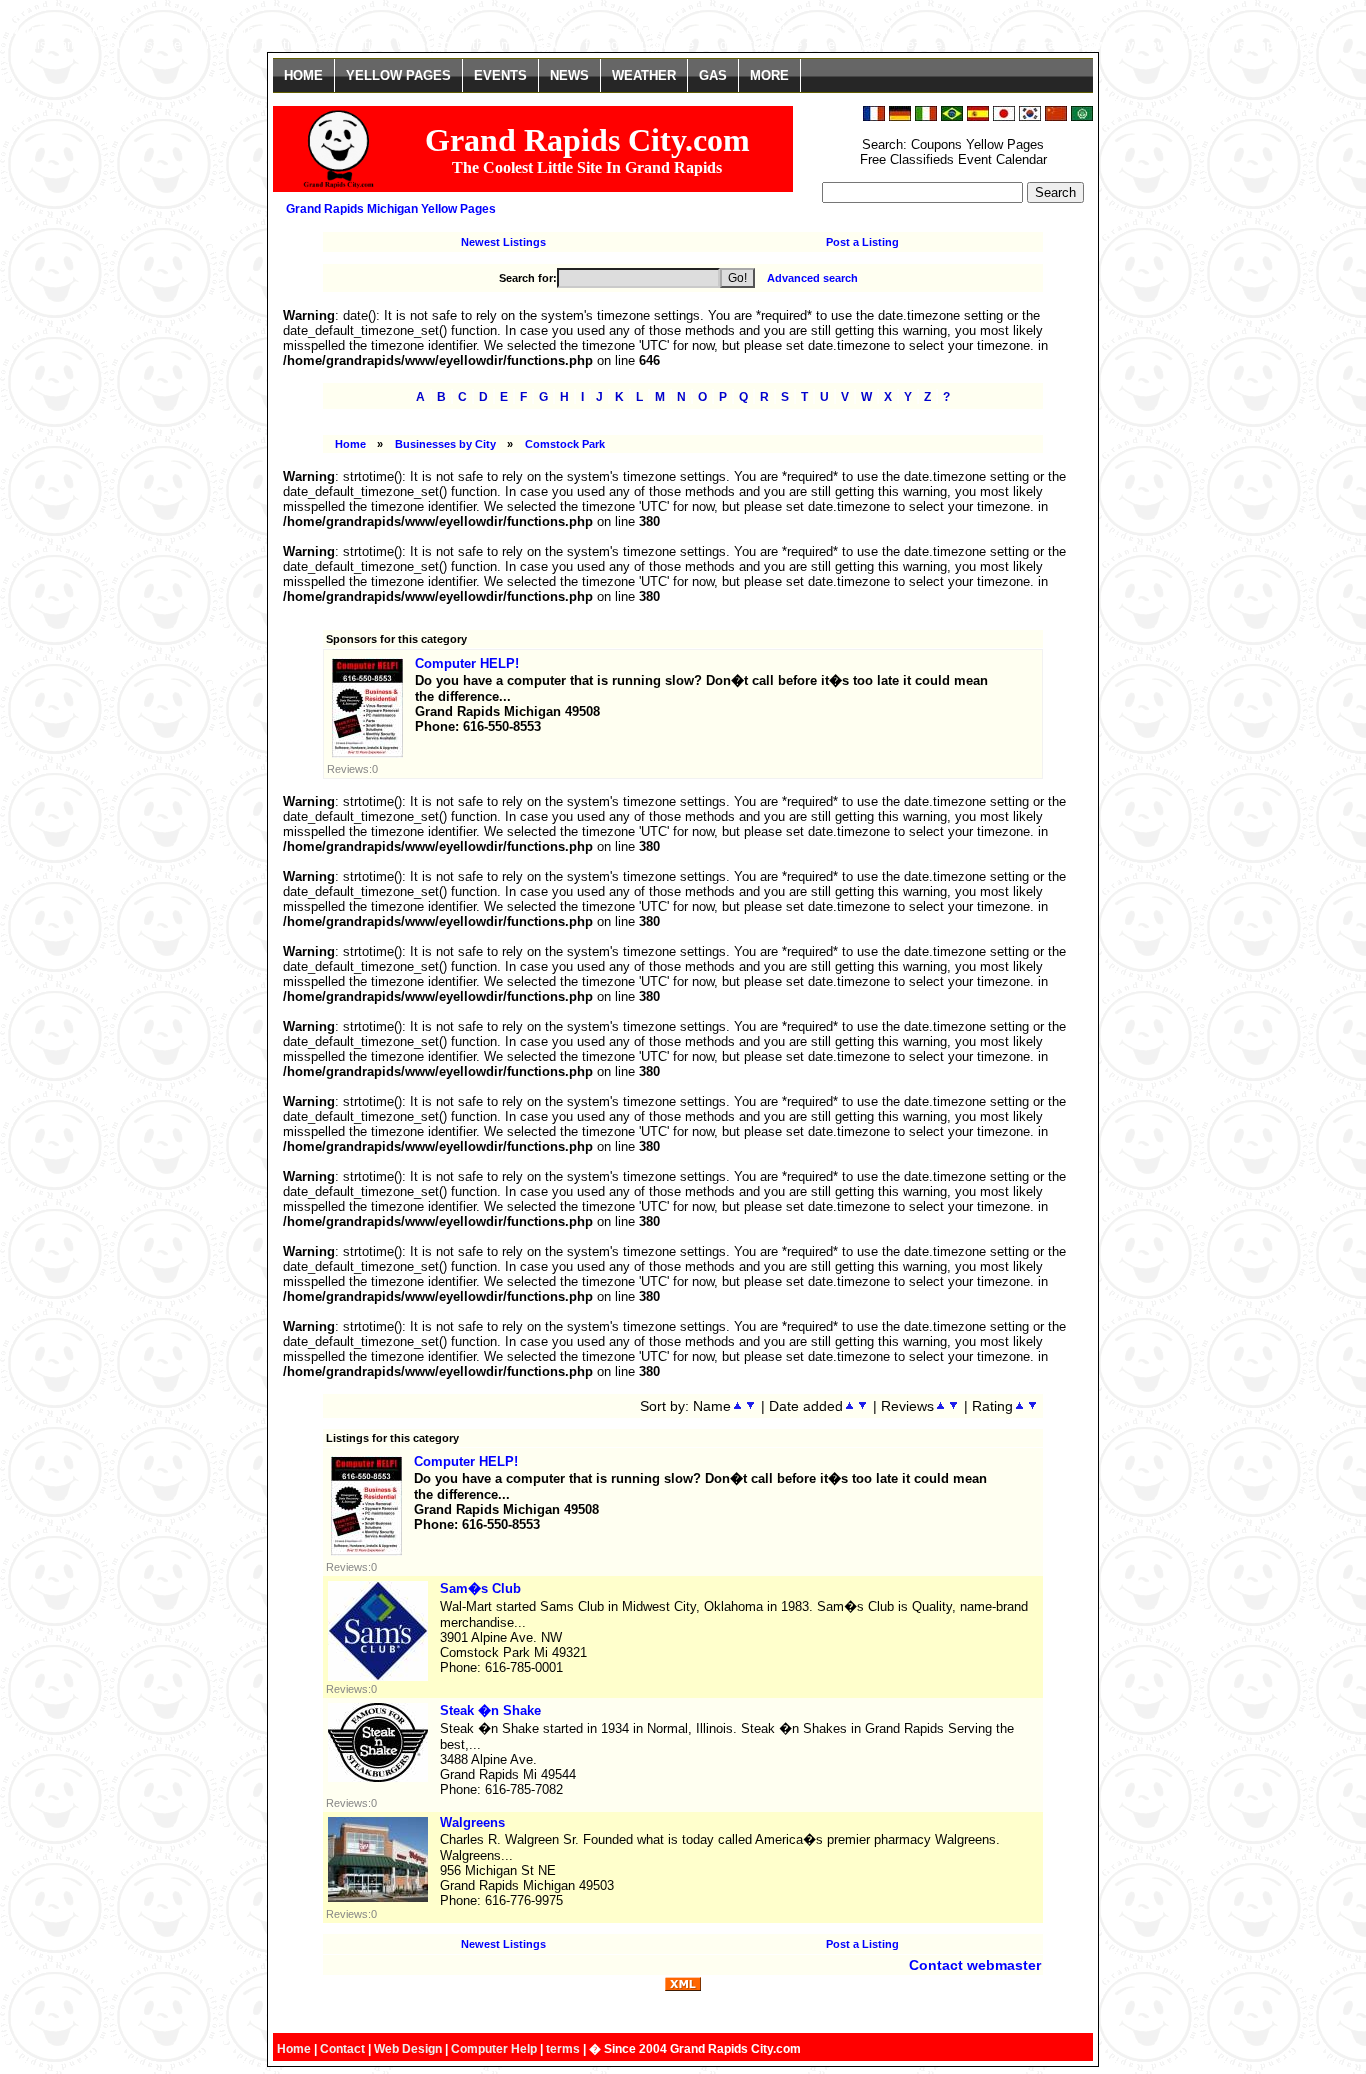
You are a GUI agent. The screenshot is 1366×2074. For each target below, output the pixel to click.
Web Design (408, 2049)
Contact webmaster (975, 1965)
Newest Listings (503, 242)
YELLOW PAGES (398, 75)
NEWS (569, 75)
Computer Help (494, 2049)
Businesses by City (445, 444)
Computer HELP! (467, 663)
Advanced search (812, 278)
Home (350, 444)
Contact (342, 2049)
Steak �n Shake (490, 1710)
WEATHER (644, 75)
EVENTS (500, 75)
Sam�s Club (480, 1588)
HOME (303, 75)
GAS (713, 75)
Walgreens (472, 1822)
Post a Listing (862, 242)
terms (563, 2049)
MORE (769, 75)
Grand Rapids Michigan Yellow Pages (391, 209)
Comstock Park (565, 444)
